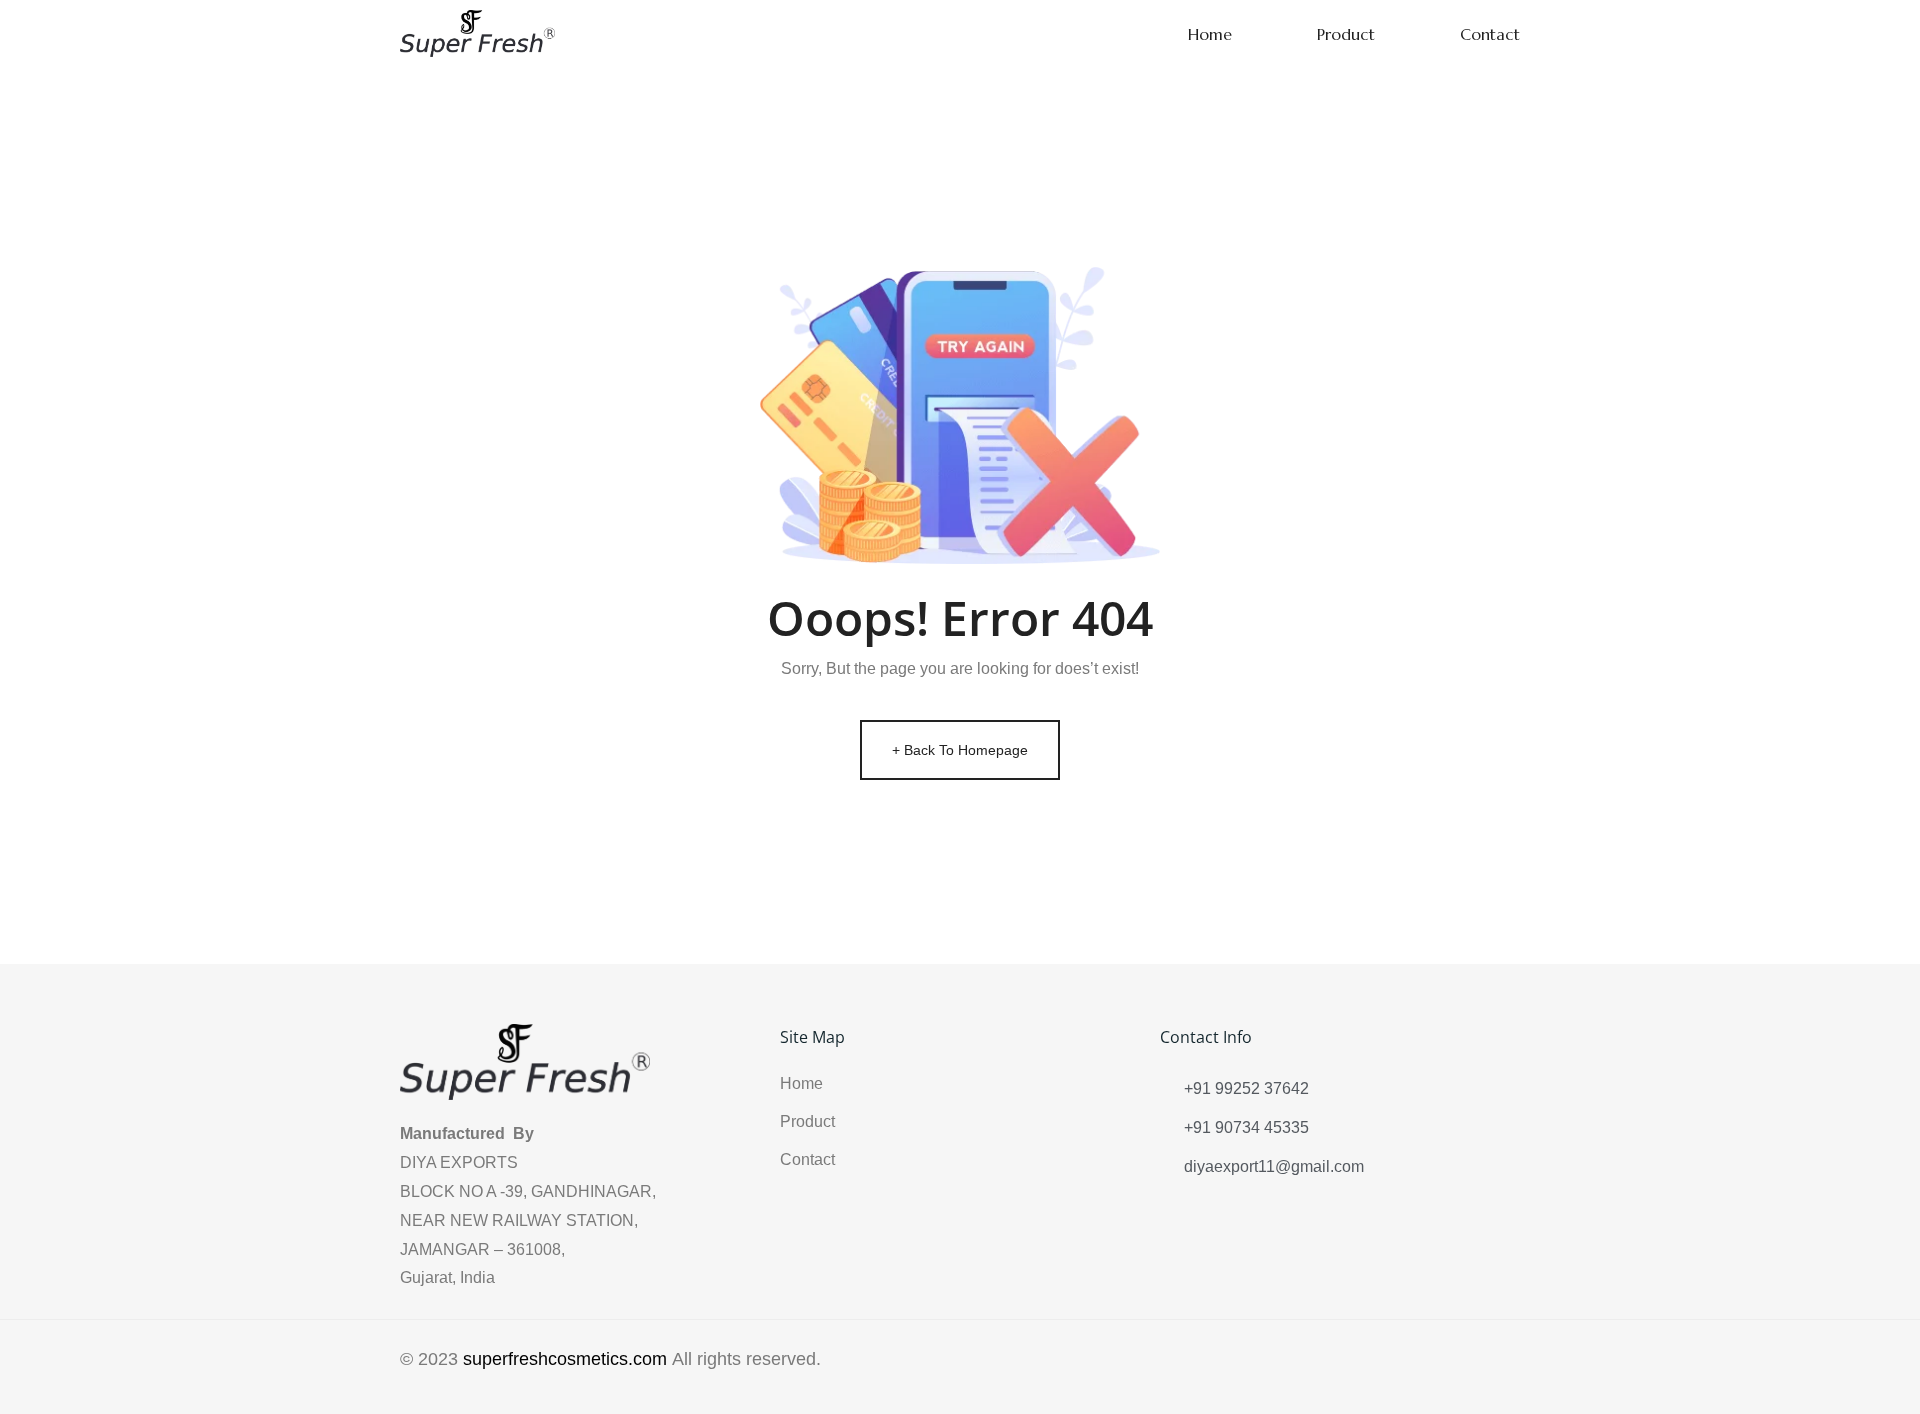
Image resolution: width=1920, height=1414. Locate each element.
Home (1210, 34)
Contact (1490, 34)
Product (1346, 34)
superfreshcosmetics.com (565, 1359)
